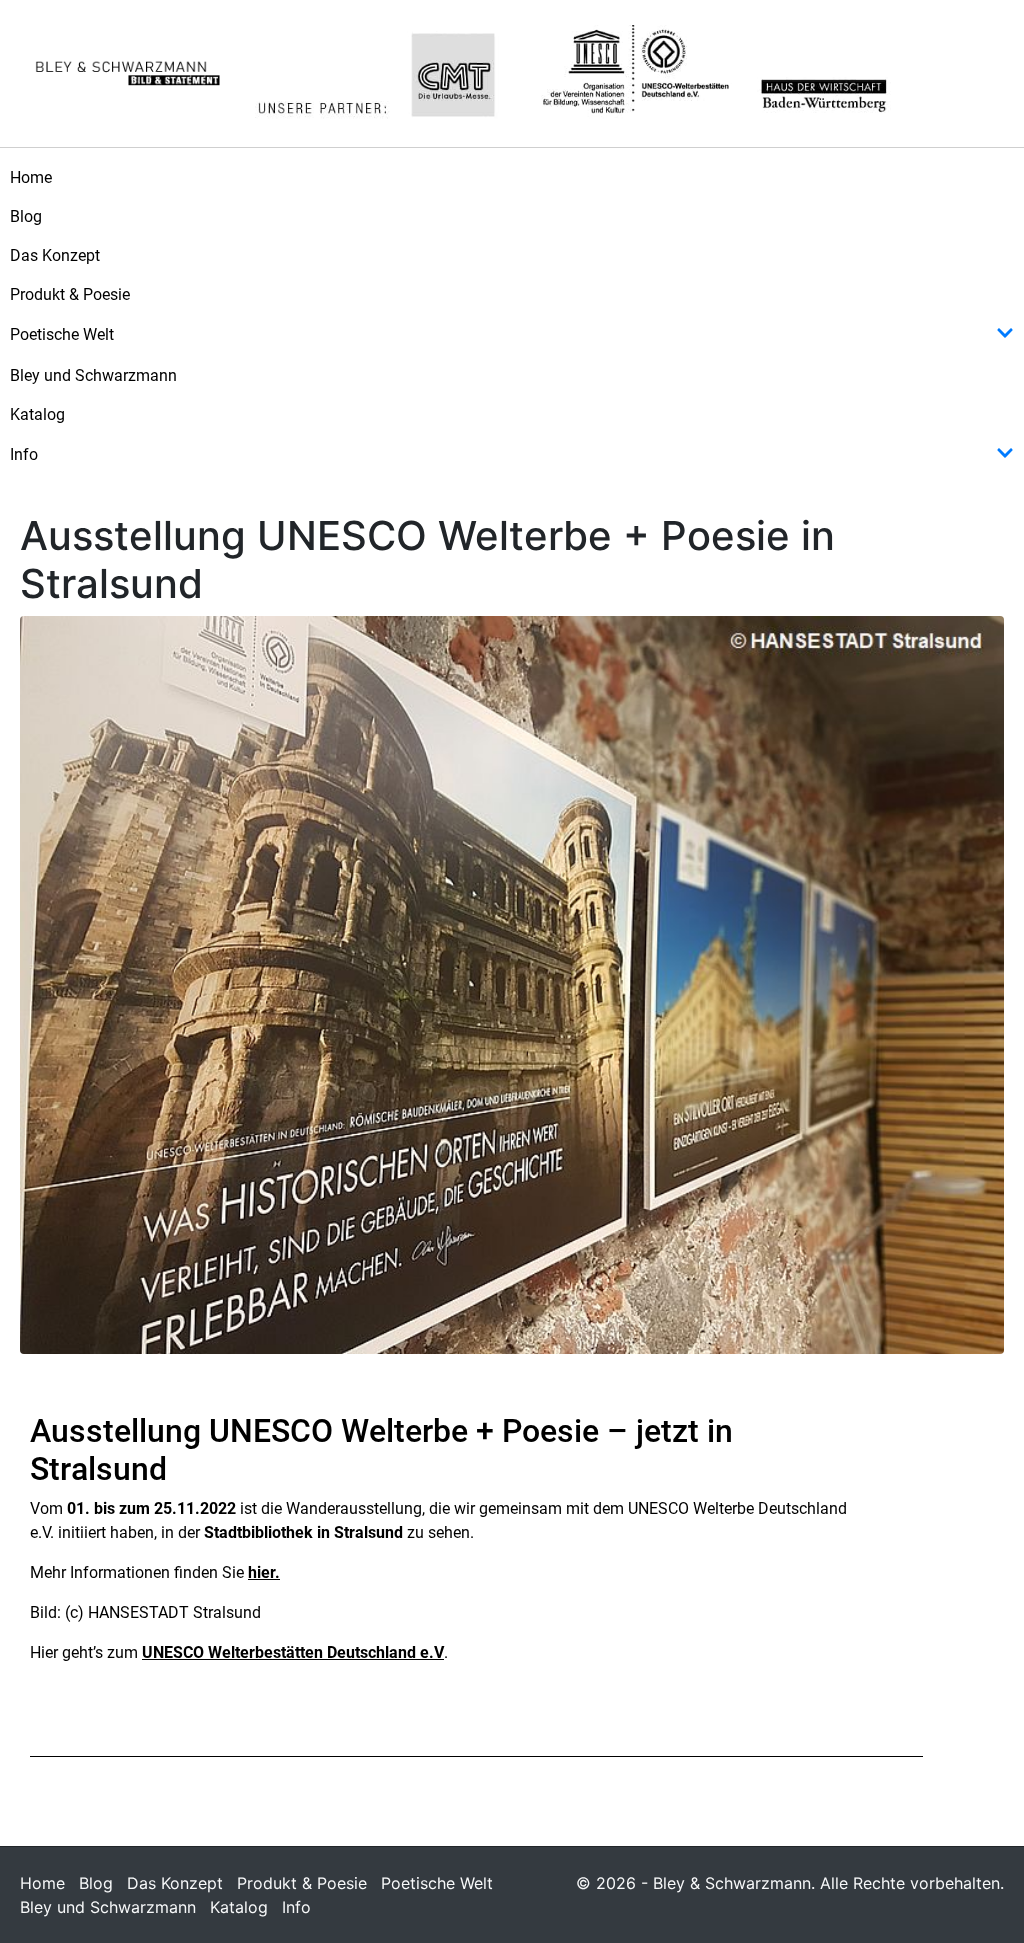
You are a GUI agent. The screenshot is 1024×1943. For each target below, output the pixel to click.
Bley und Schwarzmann (93, 375)
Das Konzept (55, 255)
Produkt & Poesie (70, 294)
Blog (26, 216)
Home (31, 177)
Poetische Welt (62, 334)
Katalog (37, 414)
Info (24, 454)
